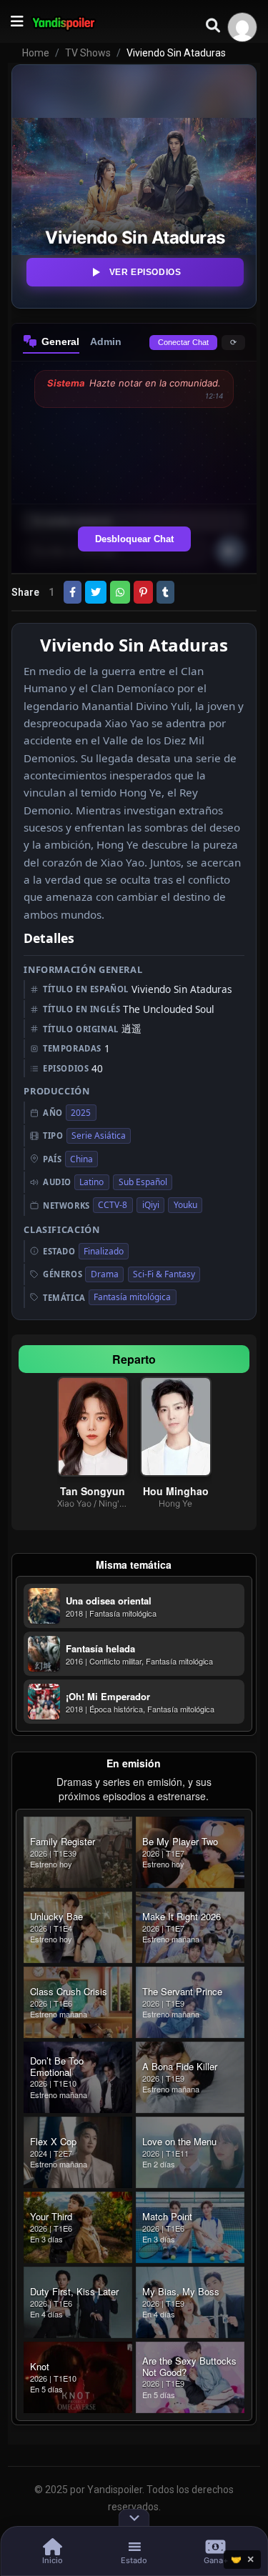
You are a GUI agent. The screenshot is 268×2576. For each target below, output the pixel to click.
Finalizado (104, 1251)
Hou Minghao (176, 1491)
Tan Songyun (93, 1491)
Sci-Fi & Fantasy (164, 1274)
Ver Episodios (145, 272)
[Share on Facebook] (73, 592)
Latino (91, 1182)
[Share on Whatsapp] (120, 592)
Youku (185, 1205)
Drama (105, 1274)
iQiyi (151, 1205)
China (81, 1159)
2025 (81, 1113)
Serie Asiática (99, 1135)
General (60, 341)
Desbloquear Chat (134, 539)
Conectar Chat (183, 342)
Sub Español (143, 1182)
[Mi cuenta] (242, 27)
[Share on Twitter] (96, 592)
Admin (106, 341)
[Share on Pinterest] (143, 592)
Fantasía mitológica (132, 1297)
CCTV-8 (113, 1205)
